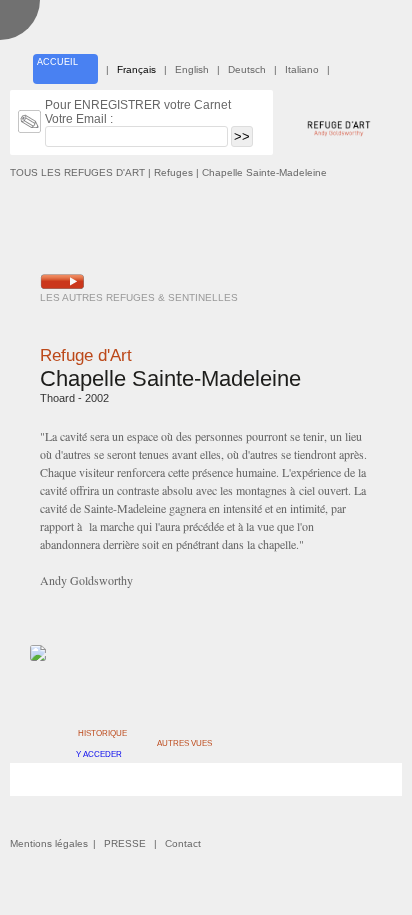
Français (136, 69)
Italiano (302, 69)
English (192, 69)
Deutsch (247, 69)
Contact (183, 843)
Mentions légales (49, 843)
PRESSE (125, 843)
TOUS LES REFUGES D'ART (77, 172)
